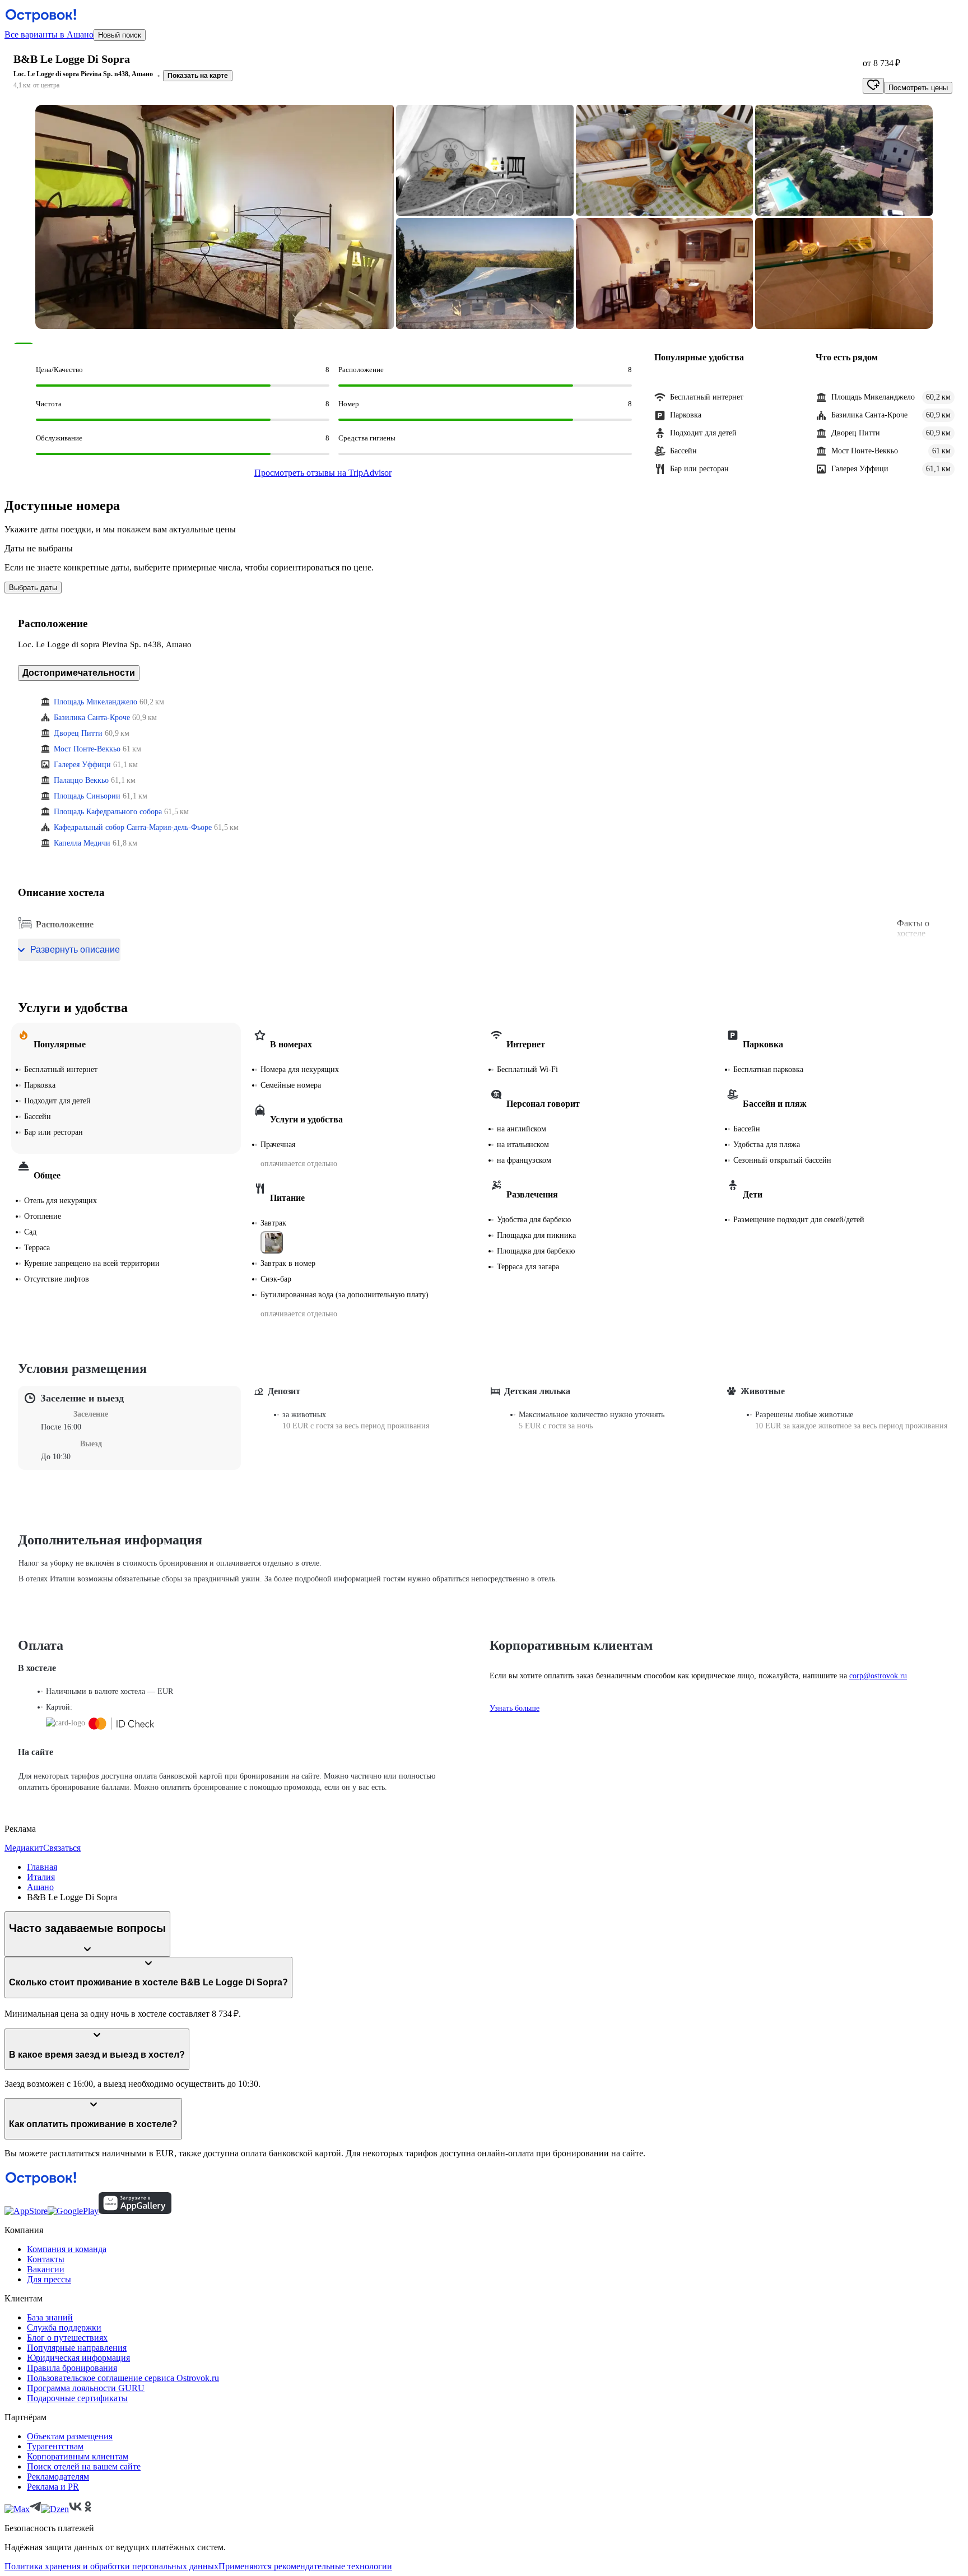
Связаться (62, 1848)
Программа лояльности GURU (86, 2388)
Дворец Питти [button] (78, 733)
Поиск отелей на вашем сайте (84, 2466)
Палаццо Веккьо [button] (81, 780)
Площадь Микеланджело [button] (96, 702)
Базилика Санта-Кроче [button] (92, 718)
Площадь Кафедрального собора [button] (108, 812)
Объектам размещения (70, 2436)
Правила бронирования (72, 2368)
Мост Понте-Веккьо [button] (87, 749)
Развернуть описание (75, 950)
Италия (41, 1877)
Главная (42, 1867)
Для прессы (49, 2279)
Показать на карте (198, 76)
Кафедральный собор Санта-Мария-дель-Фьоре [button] (133, 827)
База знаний (50, 2317)
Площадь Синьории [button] (87, 796)
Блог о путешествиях (67, 2338)
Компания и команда (67, 2249)
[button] (215, 217)
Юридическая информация (78, 2358)
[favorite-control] (873, 86)
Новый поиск (120, 35)
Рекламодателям (58, 2477)
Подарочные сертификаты (77, 2398)
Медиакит (24, 1848)
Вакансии (46, 2269)
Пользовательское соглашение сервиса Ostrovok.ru (123, 2378)
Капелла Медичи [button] (82, 843)
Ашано (40, 1887)
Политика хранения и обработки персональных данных (111, 2566)
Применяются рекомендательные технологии (305, 2566)
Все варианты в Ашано (49, 34)
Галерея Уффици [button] (82, 765)
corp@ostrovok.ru (878, 1676)
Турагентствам (55, 2446)
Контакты (46, 2259)
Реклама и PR (53, 2487)
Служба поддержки (64, 2327)
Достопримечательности (79, 673)
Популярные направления (77, 2348)
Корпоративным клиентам (78, 2456)
